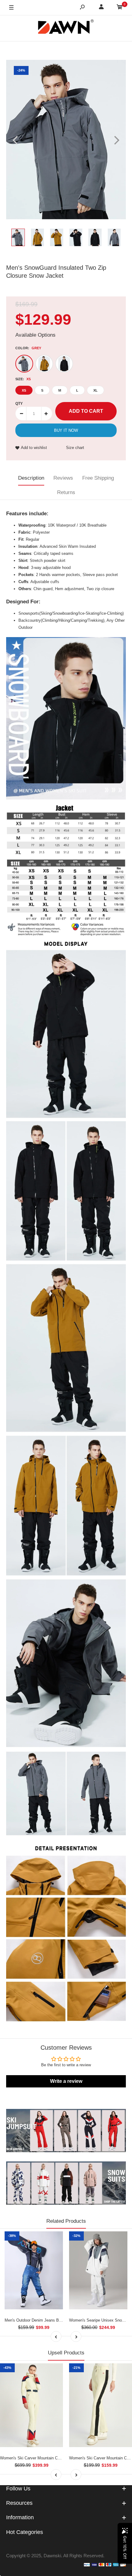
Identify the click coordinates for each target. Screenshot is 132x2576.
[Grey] (24, 364)
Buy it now (66, 430)
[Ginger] (44, 364)
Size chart (75, 448)
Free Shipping (98, 478)
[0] (120, 8)
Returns (66, 492)
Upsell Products (66, 2353)
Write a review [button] (66, 2081)
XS (24, 390)
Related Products (66, 2221)
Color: (28, 348)
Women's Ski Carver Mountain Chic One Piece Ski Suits (50, 2458)
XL (95, 390)
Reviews (63, 478)
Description (31, 478)
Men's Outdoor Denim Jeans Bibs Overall (41, 2320)
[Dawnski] (66, 28)
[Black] (64, 364)
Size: (23, 379)
